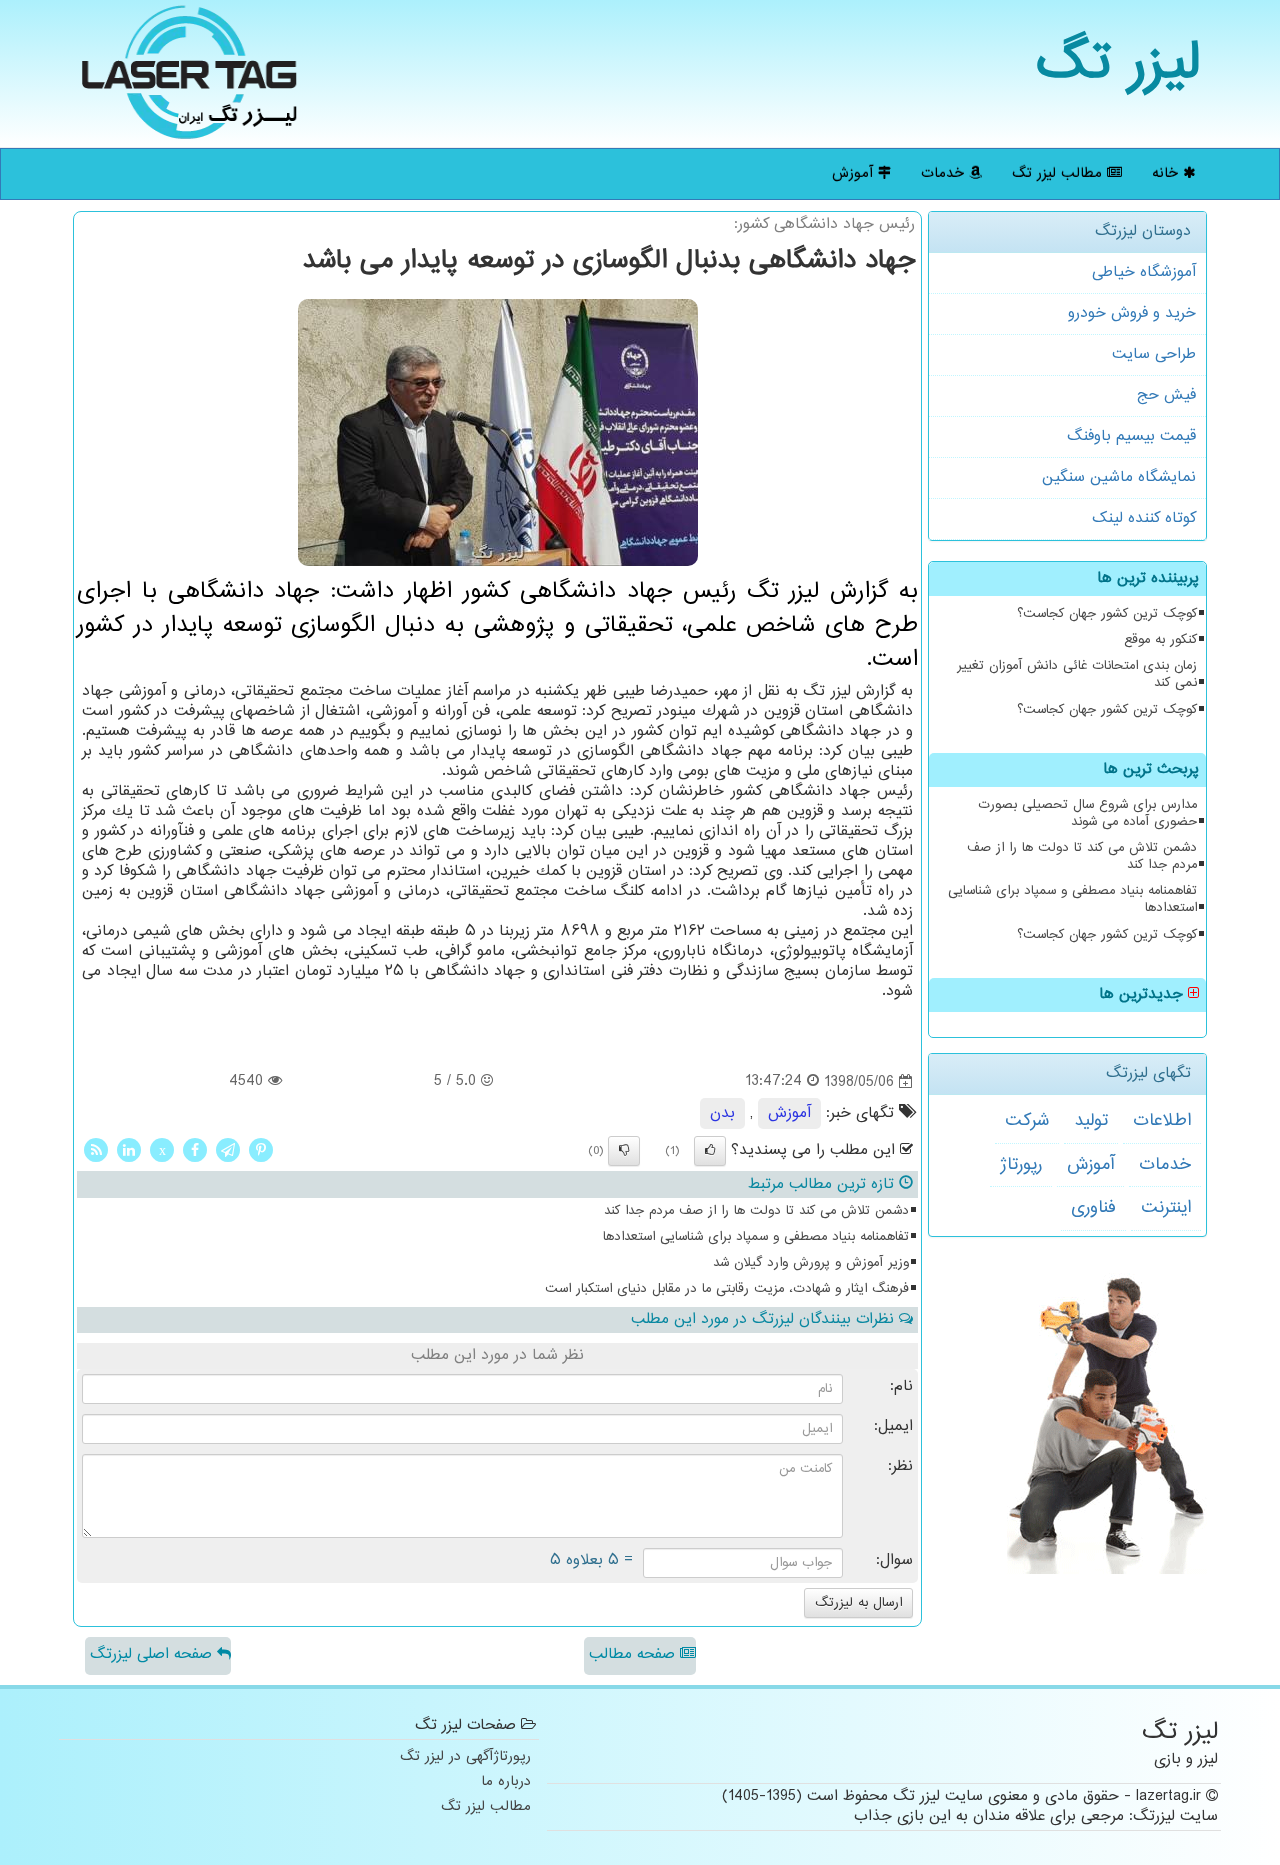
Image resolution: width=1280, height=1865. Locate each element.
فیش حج (1166, 395)
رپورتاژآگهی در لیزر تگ (465, 1757)
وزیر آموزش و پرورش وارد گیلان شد (811, 1263)
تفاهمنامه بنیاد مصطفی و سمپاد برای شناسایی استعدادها (1072, 899)
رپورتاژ (1021, 1165)
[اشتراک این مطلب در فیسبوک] (195, 1149)
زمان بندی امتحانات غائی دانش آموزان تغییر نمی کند (1077, 674)
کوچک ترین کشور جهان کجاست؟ (1107, 614)
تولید (1091, 1121)
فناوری (1093, 1208)
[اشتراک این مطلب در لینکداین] (129, 1149)
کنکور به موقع (1160, 640)
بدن (722, 1113)
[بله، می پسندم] (710, 1151)
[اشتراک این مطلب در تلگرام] (228, 1149)
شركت (1027, 1121)
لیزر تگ (1118, 64)
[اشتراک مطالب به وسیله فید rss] (96, 1149)
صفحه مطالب (634, 1654)
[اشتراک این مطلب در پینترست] (261, 1149)
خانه (1167, 173)
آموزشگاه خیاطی (1144, 272)
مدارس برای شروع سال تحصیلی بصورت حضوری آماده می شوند (1087, 813)
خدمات (945, 173)
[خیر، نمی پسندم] (624, 1151)
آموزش (855, 173)
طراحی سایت (1154, 354)
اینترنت (1166, 1208)
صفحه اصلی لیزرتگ (153, 1654)
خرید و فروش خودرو (1132, 313)
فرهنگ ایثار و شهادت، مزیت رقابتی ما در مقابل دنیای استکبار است (727, 1289)
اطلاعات (1162, 1121)
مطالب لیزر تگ (1059, 173)
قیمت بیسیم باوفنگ (1131, 436)
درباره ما (506, 1782)
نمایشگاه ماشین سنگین (1119, 477)
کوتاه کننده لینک (1144, 518)
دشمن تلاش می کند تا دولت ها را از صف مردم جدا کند (1082, 856)
